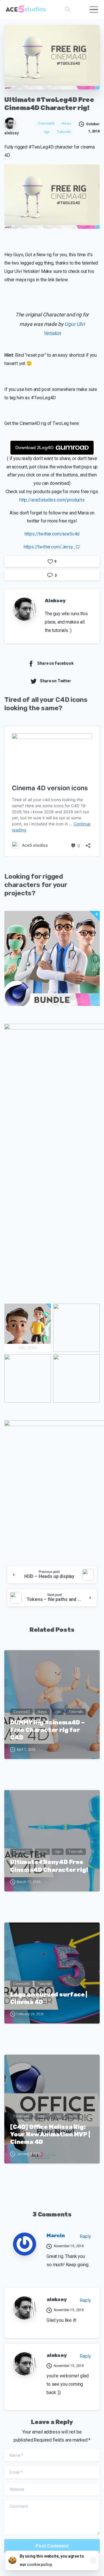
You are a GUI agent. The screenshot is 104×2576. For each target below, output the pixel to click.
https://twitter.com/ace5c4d (52, 534)
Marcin (56, 2235)
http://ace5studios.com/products (52, 500)
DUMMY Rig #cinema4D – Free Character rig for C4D (47, 1730)
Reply (85, 2236)
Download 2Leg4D (34, 448)
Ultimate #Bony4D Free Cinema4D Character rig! (49, 1866)
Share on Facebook (55, 663)
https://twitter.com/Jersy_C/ (52, 547)
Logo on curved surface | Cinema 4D (49, 1998)
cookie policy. (40, 2564)
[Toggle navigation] (94, 10)
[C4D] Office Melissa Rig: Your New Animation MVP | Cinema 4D (50, 2134)
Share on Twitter (55, 681)
